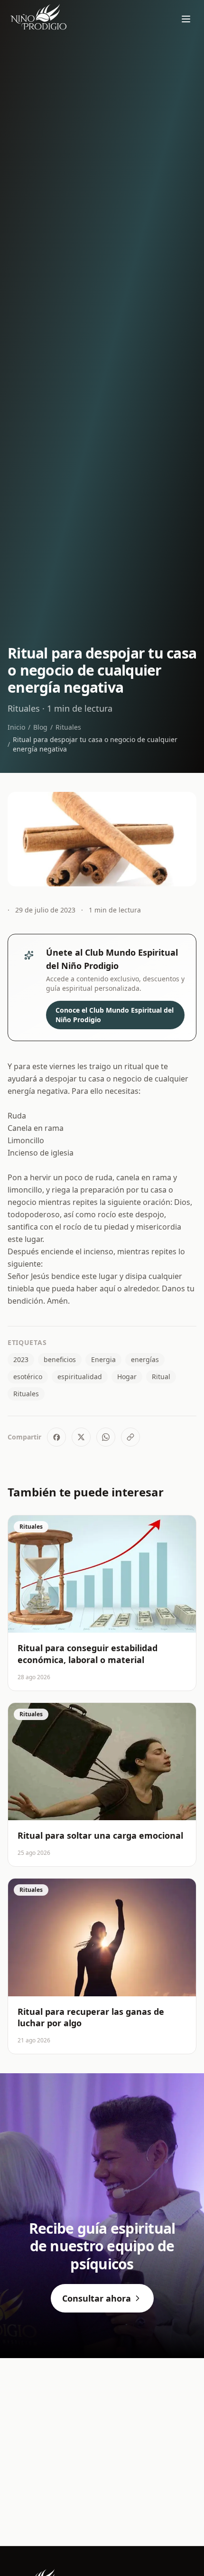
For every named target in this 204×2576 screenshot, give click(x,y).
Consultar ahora (97, 2298)
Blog (40, 727)
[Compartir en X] (81, 1437)
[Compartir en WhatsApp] (106, 1437)
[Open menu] (186, 19)
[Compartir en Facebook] (56, 1437)
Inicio (16, 727)
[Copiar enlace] (130, 1437)
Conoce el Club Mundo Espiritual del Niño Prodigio (115, 1015)
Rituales (68, 727)
